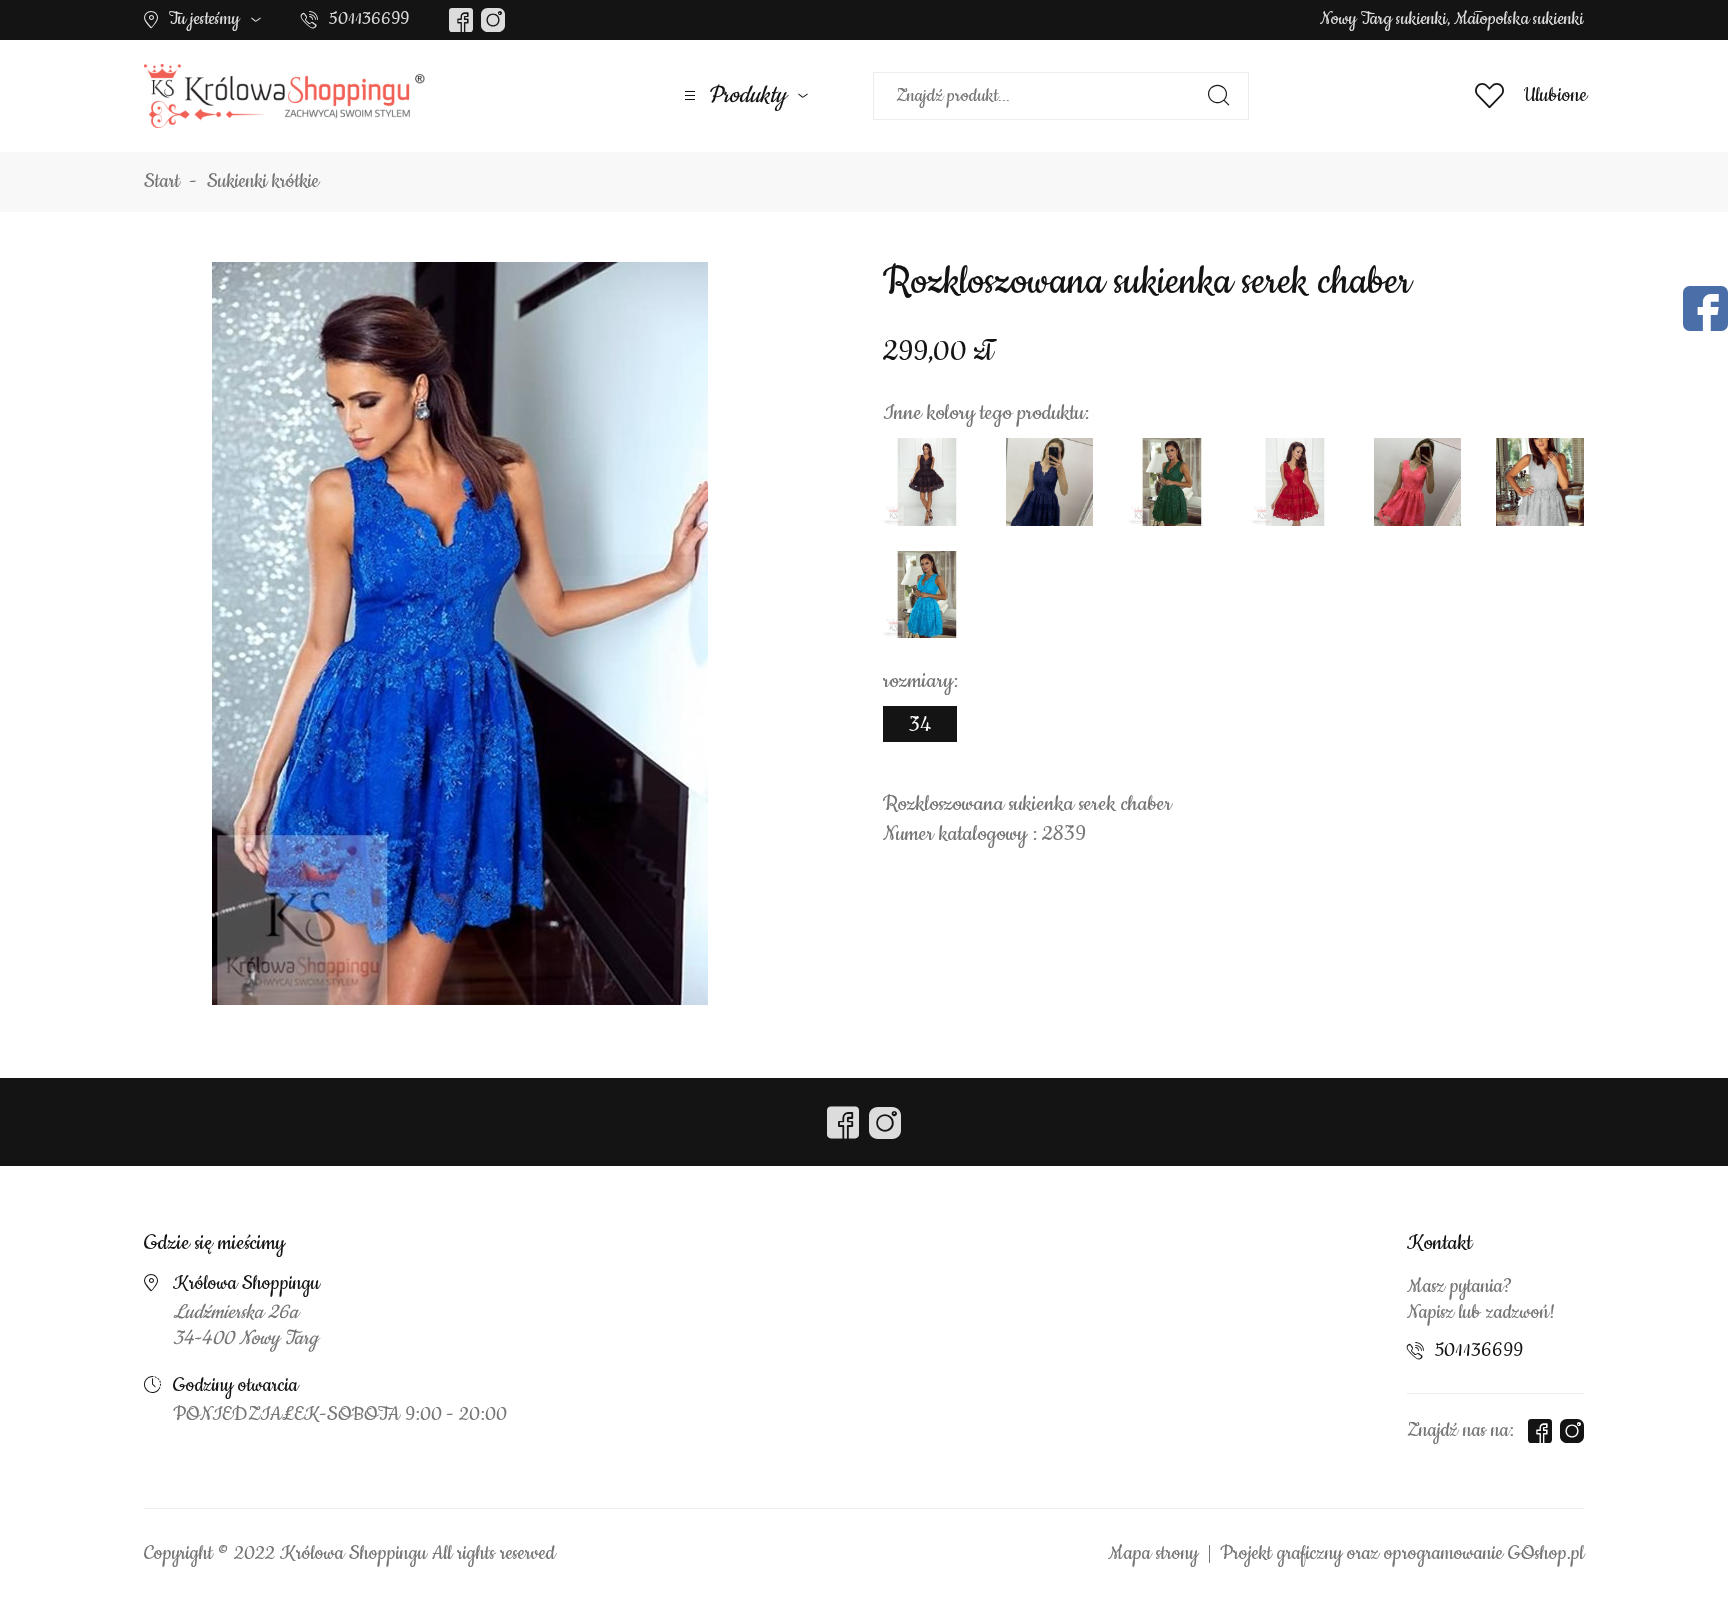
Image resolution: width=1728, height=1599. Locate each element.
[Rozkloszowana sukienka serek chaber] (460, 633)
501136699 (369, 19)
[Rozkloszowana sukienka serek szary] (1540, 482)
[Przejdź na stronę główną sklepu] (284, 96)
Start (162, 182)
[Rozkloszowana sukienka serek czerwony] (1295, 482)
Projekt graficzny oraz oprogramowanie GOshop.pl (1402, 1554)
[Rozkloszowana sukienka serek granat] (1050, 482)
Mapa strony (1153, 1554)
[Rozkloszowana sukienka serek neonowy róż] (1418, 482)
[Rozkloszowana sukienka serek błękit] (927, 595)
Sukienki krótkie (263, 182)
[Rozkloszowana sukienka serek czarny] (927, 482)
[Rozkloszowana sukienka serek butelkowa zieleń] (1172, 482)
